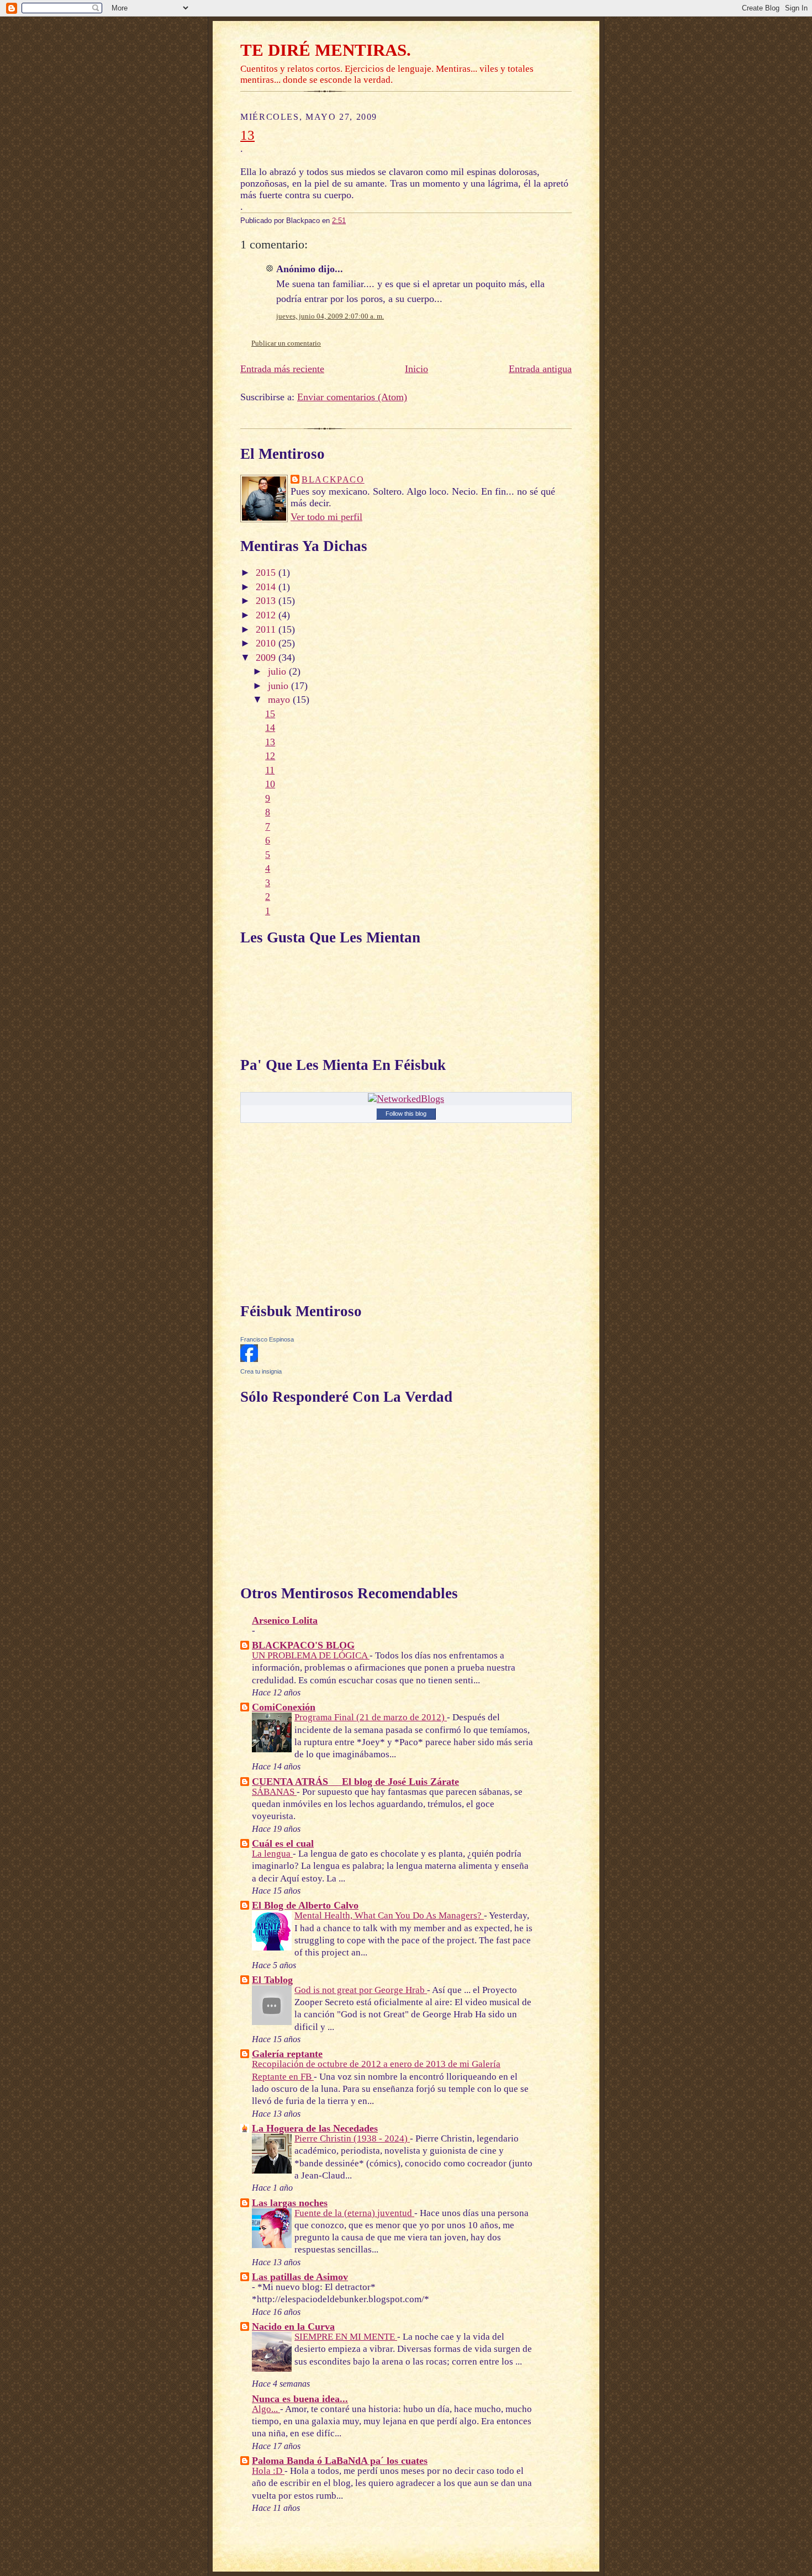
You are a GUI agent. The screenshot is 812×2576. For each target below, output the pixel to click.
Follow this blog (406, 1114)
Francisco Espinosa (267, 1339)
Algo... (266, 2409)
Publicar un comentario (286, 343)
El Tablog (272, 1980)
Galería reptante (287, 2054)
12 (270, 756)
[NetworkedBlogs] (406, 1099)
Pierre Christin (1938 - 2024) (352, 2138)
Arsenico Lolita (285, 1620)
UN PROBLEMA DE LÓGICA (311, 1655)
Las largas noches (290, 2203)
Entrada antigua (540, 369)
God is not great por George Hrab (361, 1990)
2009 (267, 658)
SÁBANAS (274, 1792)
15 (270, 714)
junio (280, 686)
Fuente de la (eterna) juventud (354, 2213)
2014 (267, 587)
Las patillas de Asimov (300, 2277)
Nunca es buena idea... (300, 2399)
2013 (267, 601)
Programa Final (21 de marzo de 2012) (371, 1717)
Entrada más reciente (282, 369)
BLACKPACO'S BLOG (303, 1645)
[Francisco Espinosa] (249, 1359)
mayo (280, 699)
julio (278, 671)
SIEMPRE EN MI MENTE (346, 2337)
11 (270, 770)
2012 (267, 615)
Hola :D (268, 2471)
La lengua (272, 1854)
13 (247, 135)
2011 (267, 629)
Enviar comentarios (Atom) (352, 397)
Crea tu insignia (261, 1371)
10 (270, 784)
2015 (267, 573)
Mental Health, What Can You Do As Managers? (389, 1915)
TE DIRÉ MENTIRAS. (326, 50)
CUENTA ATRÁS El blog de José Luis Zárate (355, 1782)
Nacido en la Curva (293, 2326)
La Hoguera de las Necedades (315, 2128)
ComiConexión (284, 1707)
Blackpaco (333, 480)
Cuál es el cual (283, 1843)
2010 (267, 643)
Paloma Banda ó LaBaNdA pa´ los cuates (340, 2461)
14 (270, 728)
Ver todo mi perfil (326, 517)
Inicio (416, 369)
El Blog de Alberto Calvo (305, 1905)
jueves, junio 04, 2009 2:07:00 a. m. (330, 316)
